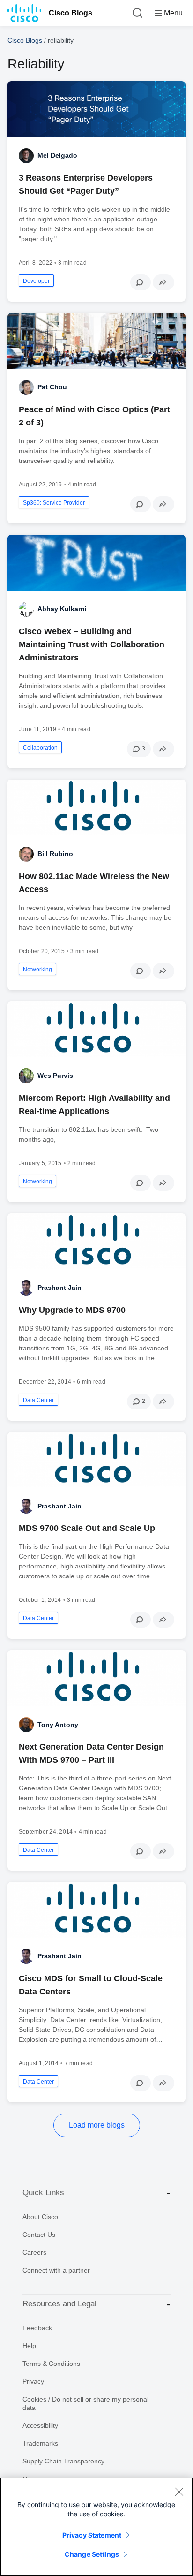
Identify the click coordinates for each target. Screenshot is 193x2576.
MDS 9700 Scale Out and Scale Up (87, 1528)
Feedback (37, 2328)
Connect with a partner (56, 2270)
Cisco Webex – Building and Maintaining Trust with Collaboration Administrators (92, 644)
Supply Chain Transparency (63, 2461)
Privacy (33, 2381)
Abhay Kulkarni (62, 609)
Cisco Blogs (71, 13)
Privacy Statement (92, 2535)
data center (38, 1400)
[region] (96, 2527)
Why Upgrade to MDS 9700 (72, 1310)
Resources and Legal (59, 2304)
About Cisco (40, 2217)
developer (36, 281)
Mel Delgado (57, 155)
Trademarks (40, 2443)
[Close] (179, 2492)
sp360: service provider (54, 503)
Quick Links (43, 2193)
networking (37, 970)
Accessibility (40, 2425)
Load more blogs (97, 2125)
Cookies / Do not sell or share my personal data (85, 2403)
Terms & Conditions (51, 2364)
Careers (34, 2252)
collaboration (40, 748)
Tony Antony (58, 1725)
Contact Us (39, 2235)
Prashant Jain (59, 1288)
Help (29, 2346)
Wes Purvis (55, 1076)
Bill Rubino (55, 854)
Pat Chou (52, 387)
